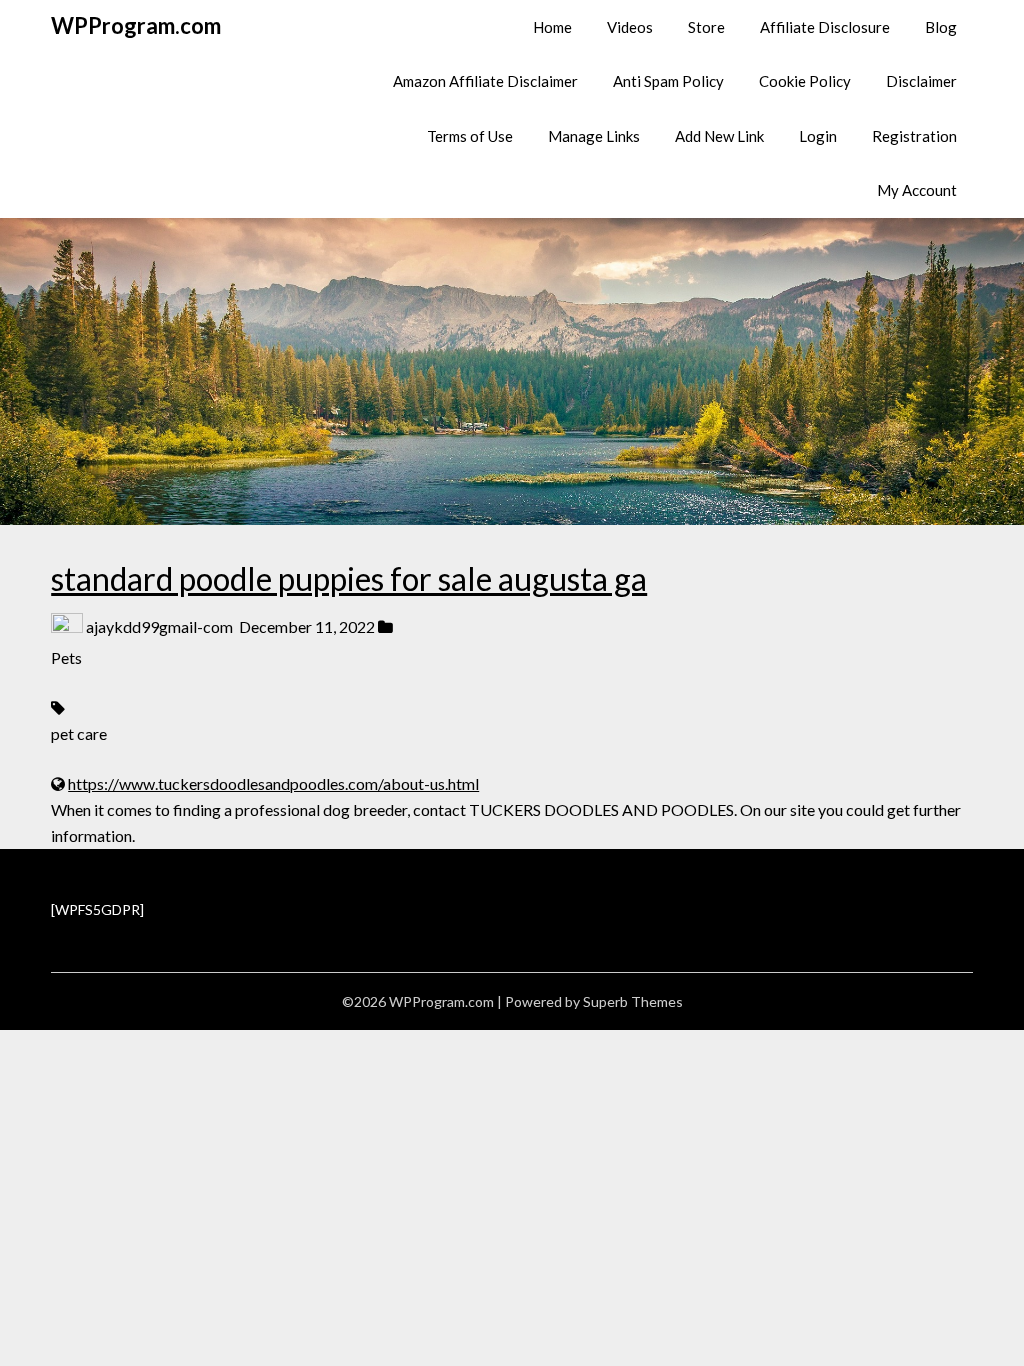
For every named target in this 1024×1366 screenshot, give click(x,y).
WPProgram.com (136, 25)
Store (706, 27)
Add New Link (719, 136)
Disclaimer (921, 81)
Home (552, 27)
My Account (917, 190)
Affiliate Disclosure (825, 27)
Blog (941, 27)
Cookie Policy (805, 81)
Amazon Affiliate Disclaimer (485, 81)
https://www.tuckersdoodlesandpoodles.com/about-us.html (273, 783)
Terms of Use (470, 136)
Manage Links (594, 136)
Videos (630, 27)
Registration (914, 136)
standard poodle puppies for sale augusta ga (349, 578)
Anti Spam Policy (668, 81)
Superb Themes (633, 1001)
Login (818, 136)
